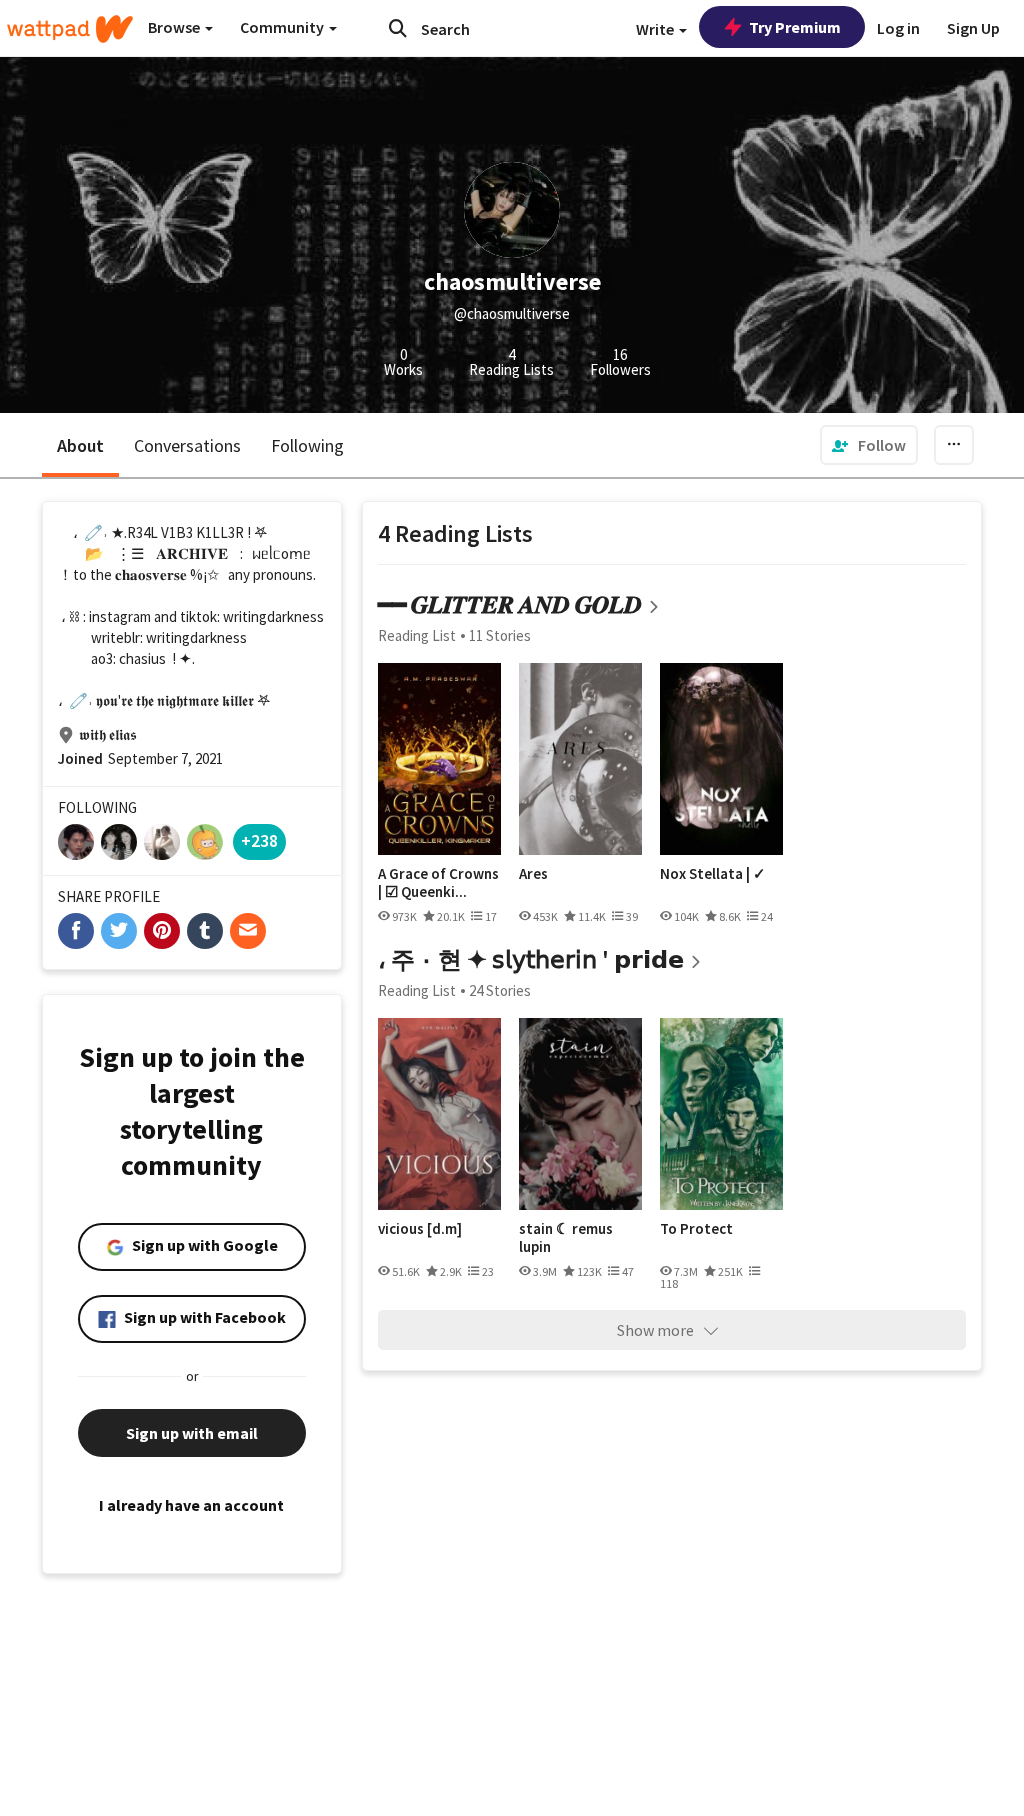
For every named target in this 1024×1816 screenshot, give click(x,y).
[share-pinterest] (162, 931)
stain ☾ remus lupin (566, 1237)
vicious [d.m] (420, 1229)
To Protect (696, 1229)
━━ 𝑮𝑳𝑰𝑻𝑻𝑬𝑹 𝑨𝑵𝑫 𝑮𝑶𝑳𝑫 (510, 604)
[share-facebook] (76, 931)
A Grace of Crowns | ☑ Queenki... (438, 882)
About (80, 445)
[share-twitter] (119, 931)
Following (307, 445)
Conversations (187, 445)
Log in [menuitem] (898, 28)
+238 (259, 840)
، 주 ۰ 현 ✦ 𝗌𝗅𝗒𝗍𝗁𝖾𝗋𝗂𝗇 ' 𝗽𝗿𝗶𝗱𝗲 (531, 959)
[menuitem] (869, 445)
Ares (533, 874)
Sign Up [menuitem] (973, 28)
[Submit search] (398, 28)
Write (656, 29)
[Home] (70, 29)
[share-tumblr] (205, 931)
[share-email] (248, 931)
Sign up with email (192, 1433)
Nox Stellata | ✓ (713, 874)
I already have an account (191, 1505)
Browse (175, 27)
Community (283, 27)
